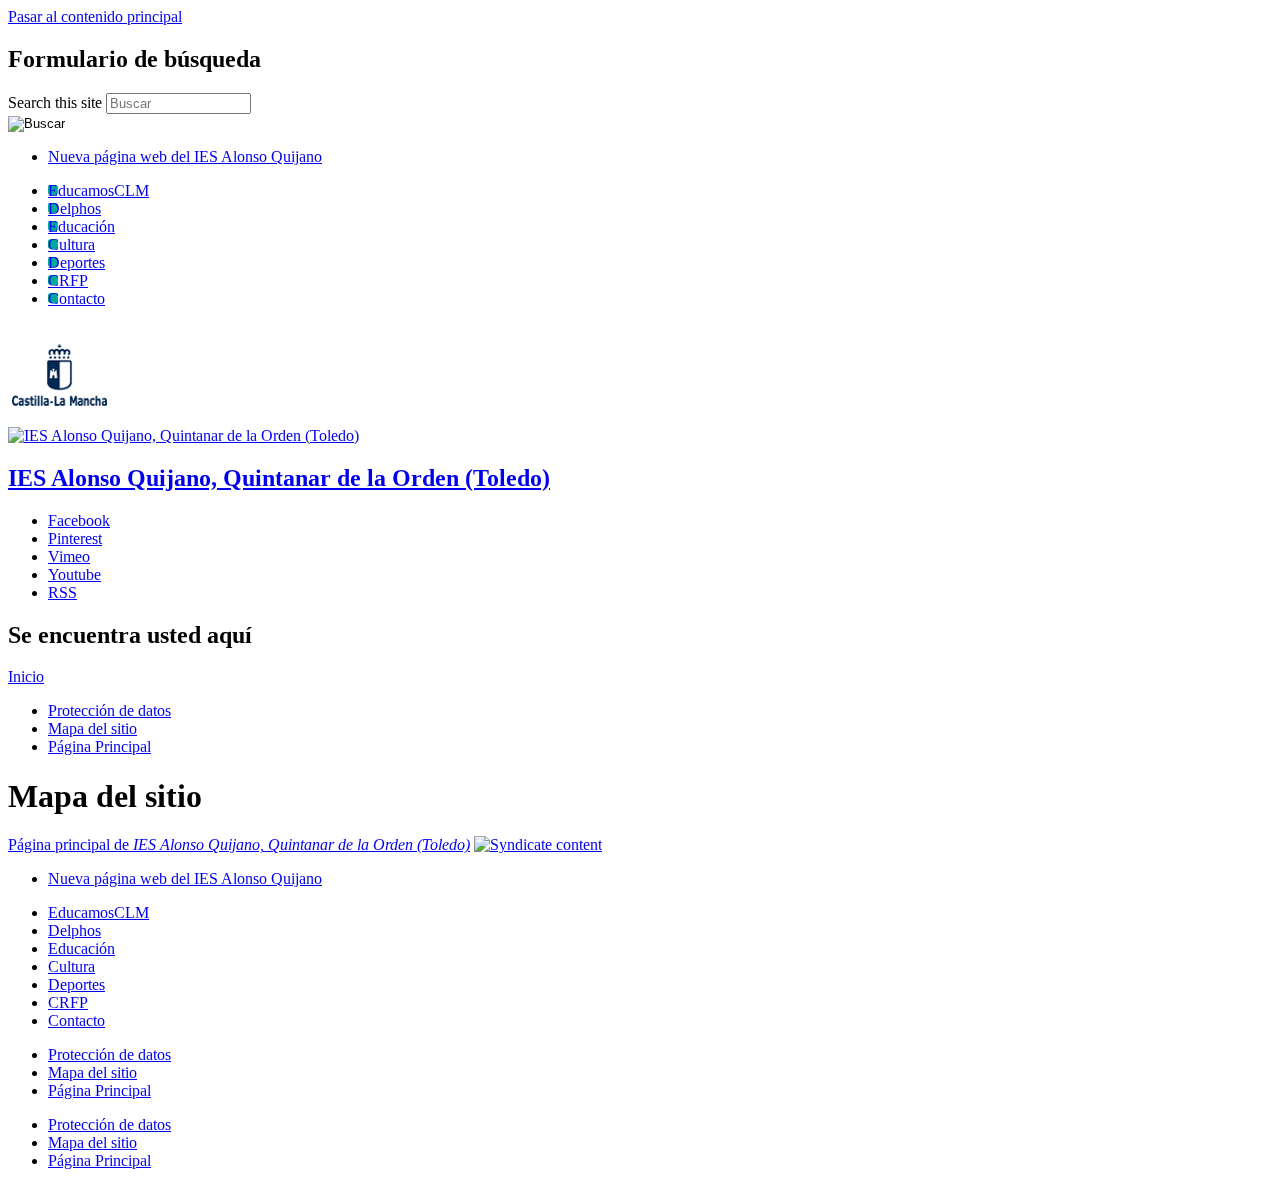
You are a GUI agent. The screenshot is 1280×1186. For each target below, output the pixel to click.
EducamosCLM (98, 190)
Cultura (71, 244)
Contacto (76, 298)
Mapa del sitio (92, 728)
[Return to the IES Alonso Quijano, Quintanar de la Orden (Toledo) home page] (183, 435)
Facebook (79, 520)
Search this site (57, 102)
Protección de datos (109, 710)
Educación (81, 226)
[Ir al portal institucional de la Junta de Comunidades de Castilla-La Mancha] (84, 417)
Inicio (26, 676)
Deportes (76, 262)
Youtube (74, 574)
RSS (62, 592)
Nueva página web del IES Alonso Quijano (185, 156)
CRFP (68, 280)
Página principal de (239, 844)
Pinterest (75, 538)
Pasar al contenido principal (95, 16)
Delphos (74, 208)
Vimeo (69, 556)
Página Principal (99, 746)
